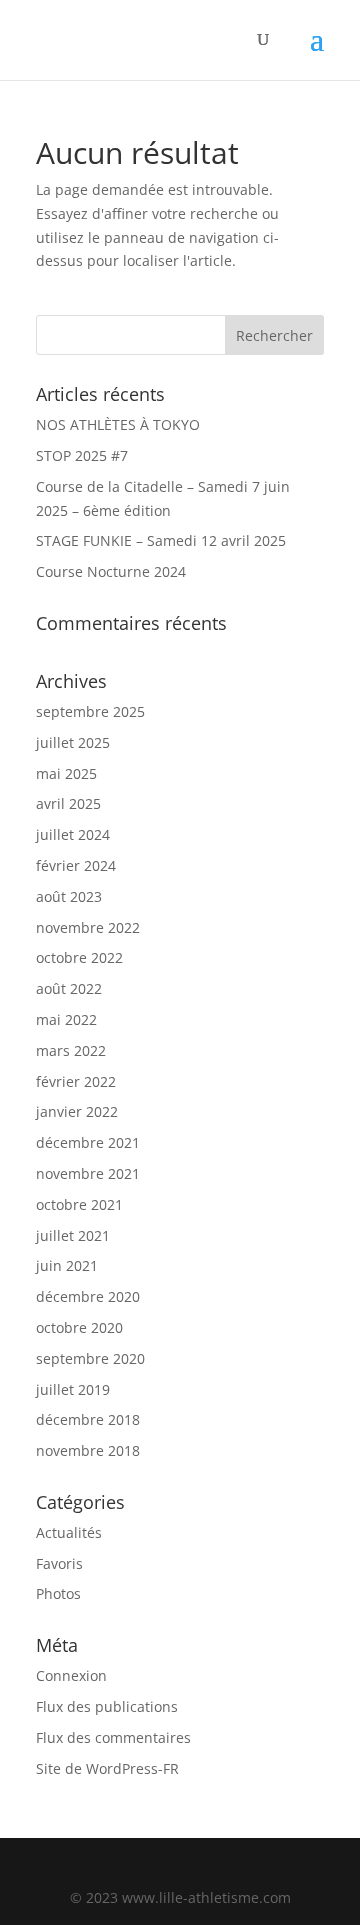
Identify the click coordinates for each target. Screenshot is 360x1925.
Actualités (69, 1532)
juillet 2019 (73, 1389)
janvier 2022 (77, 1111)
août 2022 (69, 988)
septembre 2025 (90, 711)
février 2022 (76, 1081)
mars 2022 (71, 1050)
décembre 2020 (88, 1296)
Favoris (59, 1563)
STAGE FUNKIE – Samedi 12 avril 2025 (161, 540)
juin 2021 (67, 1265)
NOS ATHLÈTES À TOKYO (118, 424)
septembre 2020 (90, 1358)
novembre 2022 (88, 927)
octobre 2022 (79, 957)
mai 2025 (66, 773)
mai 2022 (66, 1019)
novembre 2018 (88, 1450)
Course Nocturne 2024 (111, 571)
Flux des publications (107, 1706)
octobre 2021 (79, 1204)
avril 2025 (68, 803)
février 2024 (76, 865)
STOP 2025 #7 (82, 455)
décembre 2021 (88, 1142)
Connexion (71, 1675)
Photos (58, 1593)
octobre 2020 (79, 1327)
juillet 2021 (73, 1235)
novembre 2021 (88, 1173)
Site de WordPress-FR (107, 1768)
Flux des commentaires (113, 1737)
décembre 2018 (88, 1419)
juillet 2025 (73, 742)
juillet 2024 (73, 834)
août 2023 (69, 896)
